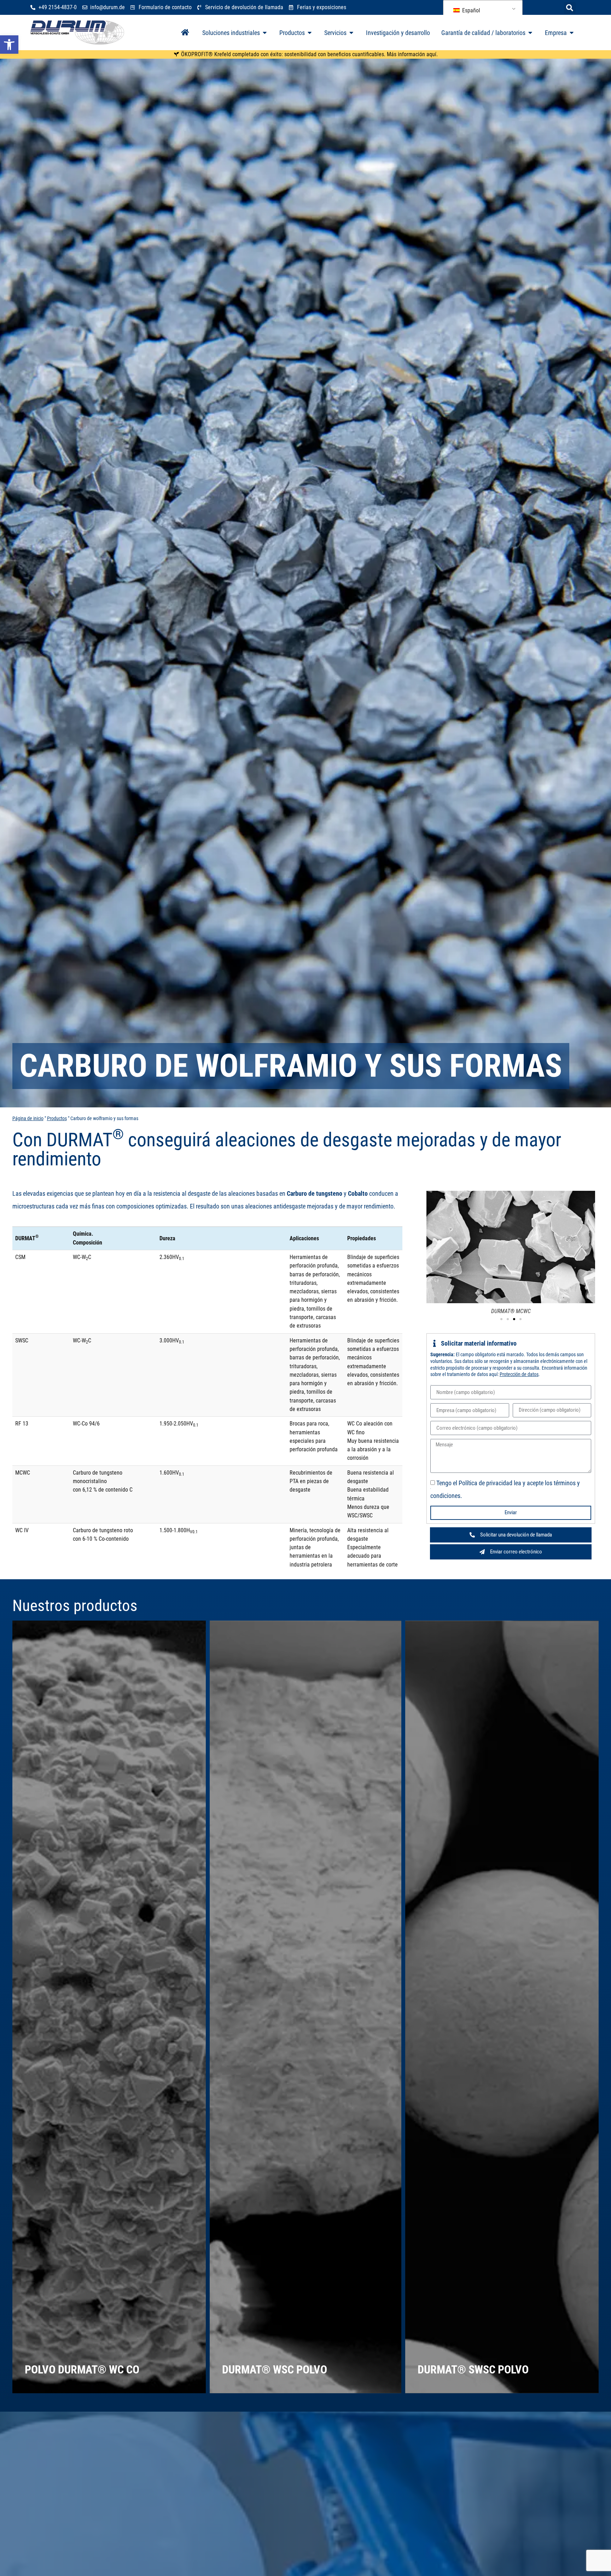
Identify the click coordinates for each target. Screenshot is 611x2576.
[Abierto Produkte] (310, 33)
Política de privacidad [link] (485, 1483)
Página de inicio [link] (28, 1119)
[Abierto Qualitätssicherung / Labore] (530, 33)
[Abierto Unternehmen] (572, 33)
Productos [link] (57, 1119)
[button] (570, 8)
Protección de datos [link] (519, 1374)
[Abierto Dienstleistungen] (351, 33)
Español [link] (470, 10)
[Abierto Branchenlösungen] (265, 33)
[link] (9, 45)
